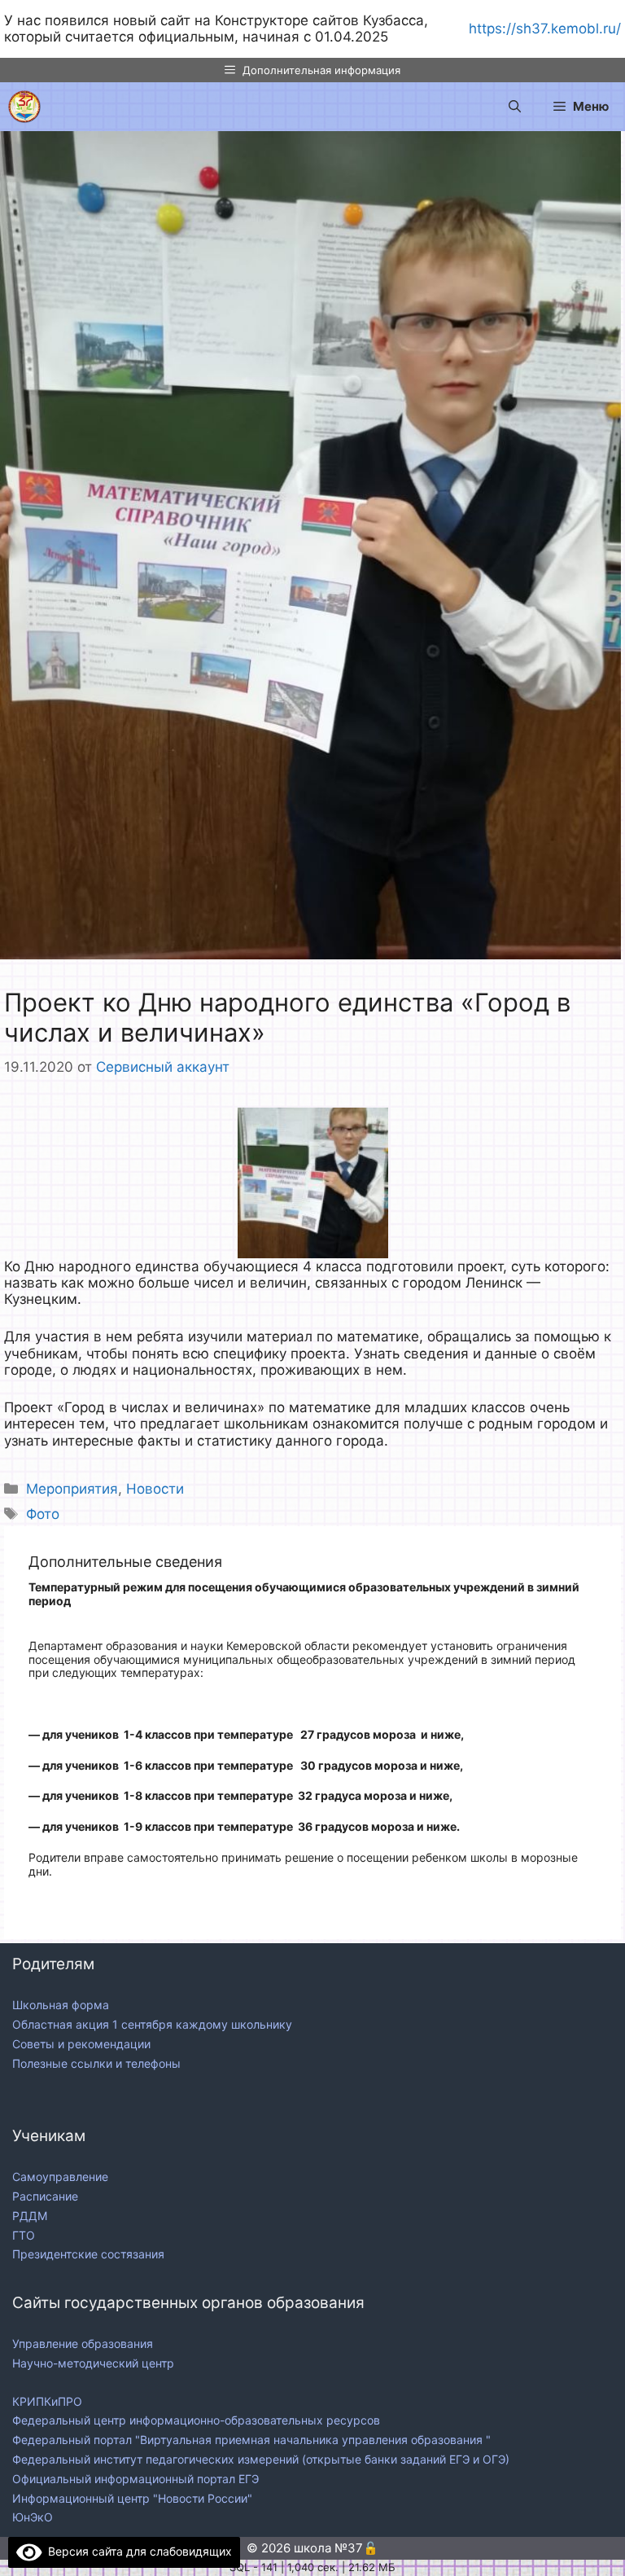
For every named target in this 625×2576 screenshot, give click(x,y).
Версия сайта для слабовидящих (137, 2551)
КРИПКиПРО (47, 2401)
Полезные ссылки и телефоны (96, 2063)
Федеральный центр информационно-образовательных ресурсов (198, 2420)
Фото (43, 1514)
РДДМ (30, 2216)
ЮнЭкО (33, 2517)
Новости (155, 1489)
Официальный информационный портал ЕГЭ (137, 2479)
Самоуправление (60, 2177)
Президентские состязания (88, 2254)
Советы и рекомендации (81, 2044)
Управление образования (83, 2343)
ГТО (24, 2235)
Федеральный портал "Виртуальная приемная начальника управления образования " (253, 2440)
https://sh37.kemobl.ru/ (545, 29)
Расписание (45, 2196)
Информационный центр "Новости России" (134, 2498)
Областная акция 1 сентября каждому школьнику (152, 2024)
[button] (515, 107)
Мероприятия (72, 1489)
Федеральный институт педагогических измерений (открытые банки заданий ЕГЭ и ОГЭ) (261, 2459)
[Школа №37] (24, 107)
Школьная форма (61, 2005)
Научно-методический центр (93, 2363)
